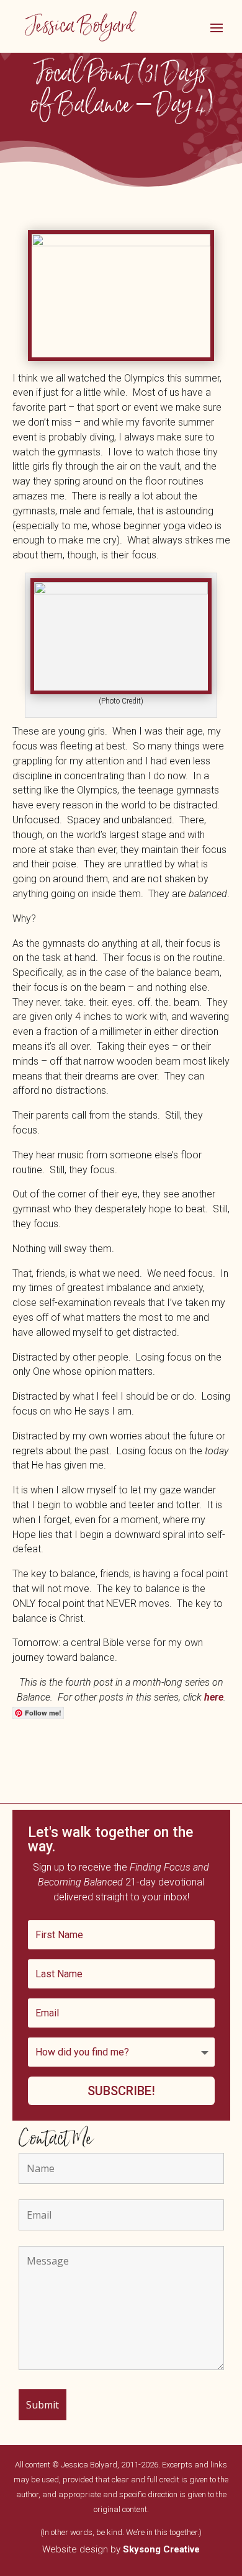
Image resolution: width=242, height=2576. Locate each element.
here (214, 1697)
